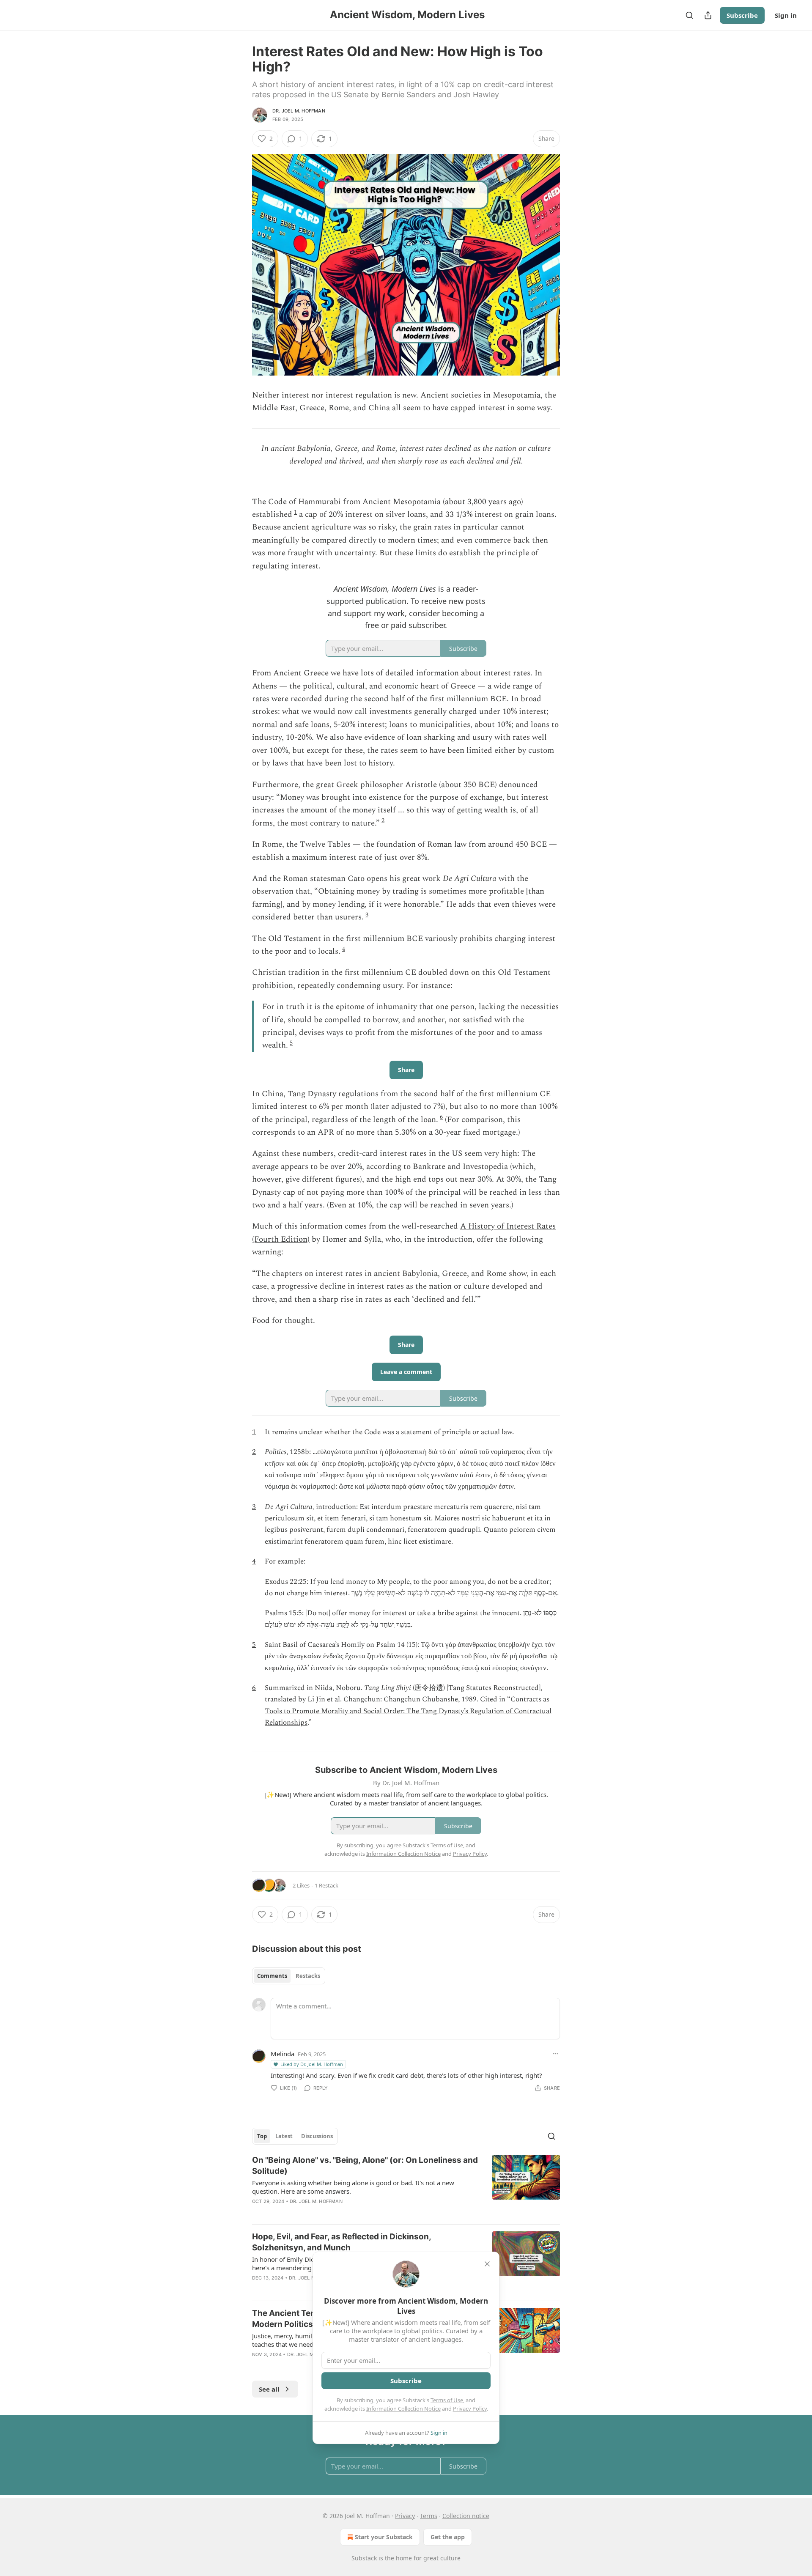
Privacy (405, 2516)
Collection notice (466, 2516)
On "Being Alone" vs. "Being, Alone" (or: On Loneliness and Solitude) (365, 2166)
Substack (364, 2558)
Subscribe (742, 15)
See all (269, 2389)
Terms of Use (447, 2400)
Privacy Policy (470, 2409)
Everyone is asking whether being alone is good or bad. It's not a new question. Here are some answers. (353, 2187)
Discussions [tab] (317, 2136)
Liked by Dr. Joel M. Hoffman (312, 2064)
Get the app (448, 2537)
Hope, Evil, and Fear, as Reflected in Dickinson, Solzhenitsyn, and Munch (342, 2242)
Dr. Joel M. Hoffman (299, 111)
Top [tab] (262, 2136)
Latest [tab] (284, 2136)
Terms (429, 2516)
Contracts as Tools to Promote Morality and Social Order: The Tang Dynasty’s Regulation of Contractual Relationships (408, 1711)
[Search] (689, 15)
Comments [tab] (272, 1976)
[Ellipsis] (556, 2054)
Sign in (786, 15)
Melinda (283, 2054)
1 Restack (326, 1885)
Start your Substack (384, 2537)
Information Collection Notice (403, 2409)
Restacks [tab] (308, 1976)
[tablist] (289, 1976)
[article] (406, 2186)
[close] (487, 2264)
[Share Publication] (708, 15)
